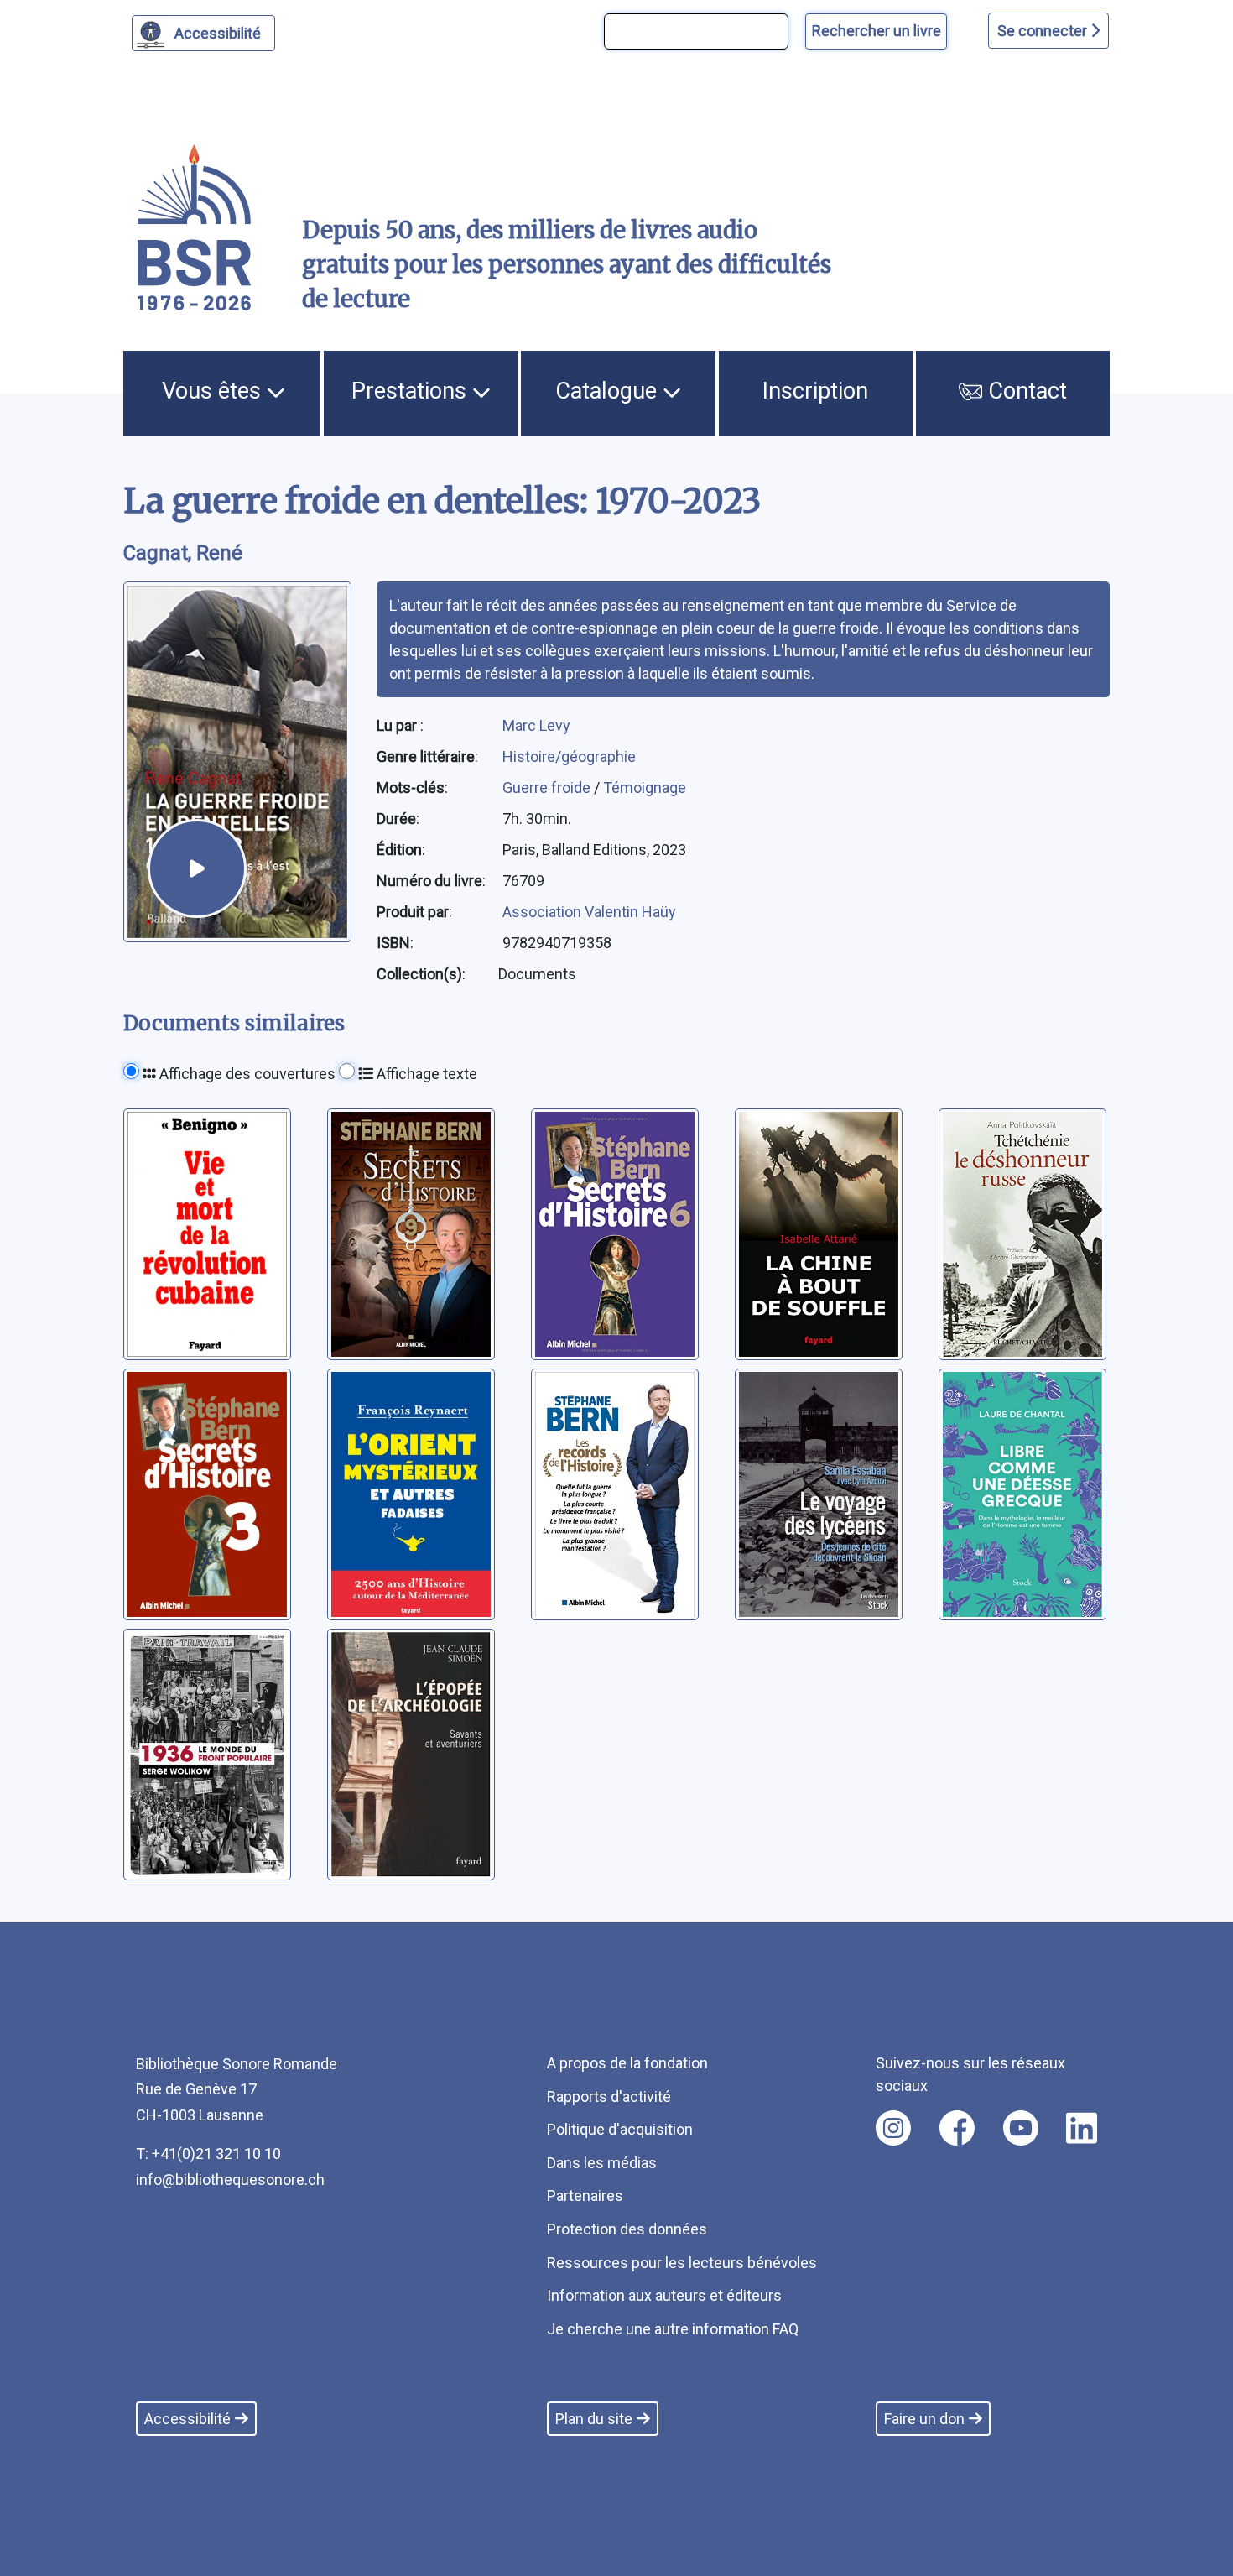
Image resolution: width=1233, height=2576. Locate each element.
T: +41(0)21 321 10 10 (208, 2154)
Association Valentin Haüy (589, 912)
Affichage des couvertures (246, 1074)
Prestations (412, 391)
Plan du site (594, 2419)
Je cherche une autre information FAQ (673, 2329)
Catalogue (609, 391)
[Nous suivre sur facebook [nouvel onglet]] (957, 2128)
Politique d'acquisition (620, 2129)
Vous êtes (214, 391)
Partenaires (585, 2195)
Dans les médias (602, 2163)
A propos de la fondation (627, 2063)
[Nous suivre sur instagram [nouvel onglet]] (893, 2128)
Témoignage (645, 787)
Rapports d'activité (609, 2096)
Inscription (815, 391)
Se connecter (1044, 31)
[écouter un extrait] (197, 868)
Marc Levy (536, 725)
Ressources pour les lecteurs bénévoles (682, 2263)
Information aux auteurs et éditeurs (664, 2295)
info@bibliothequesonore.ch (230, 2180)
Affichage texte (425, 1074)
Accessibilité (218, 33)
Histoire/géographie (569, 756)
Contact (1025, 391)
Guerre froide (548, 787)
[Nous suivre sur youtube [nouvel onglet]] (1021, 2128)
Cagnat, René (183, 553)
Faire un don (924, 2419)
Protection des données (627, 2229)
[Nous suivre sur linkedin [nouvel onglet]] (1082, 2128)
